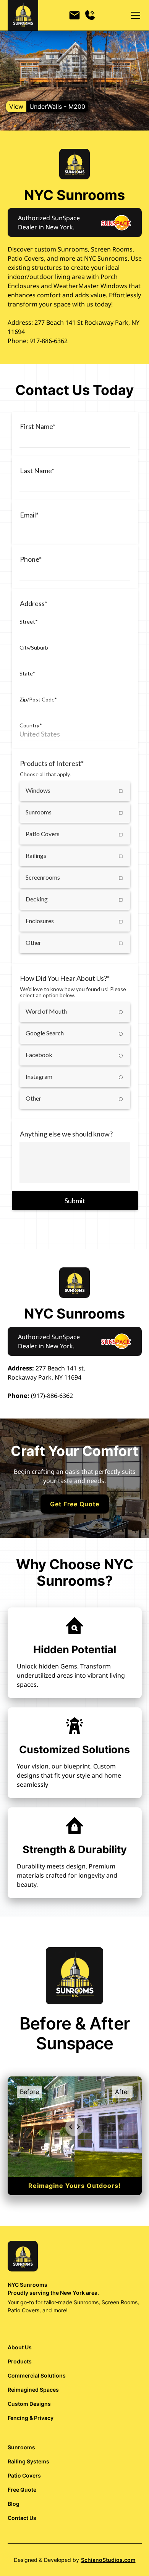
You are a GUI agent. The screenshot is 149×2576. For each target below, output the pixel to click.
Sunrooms (21, 2447)
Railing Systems (28, 2461)
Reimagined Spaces (33, 2390)
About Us (20, 2347)
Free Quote (22, 2490)
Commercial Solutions (37, 2375)
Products (20, 2361)
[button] (134, 15)
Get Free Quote (75, 1504)
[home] (23, 15)
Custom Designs (29, 2404)
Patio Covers (24, 2475)
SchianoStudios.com (108, 2560)
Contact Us (22, 2518)
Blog (14, 2504)
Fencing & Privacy (31, 2418)
